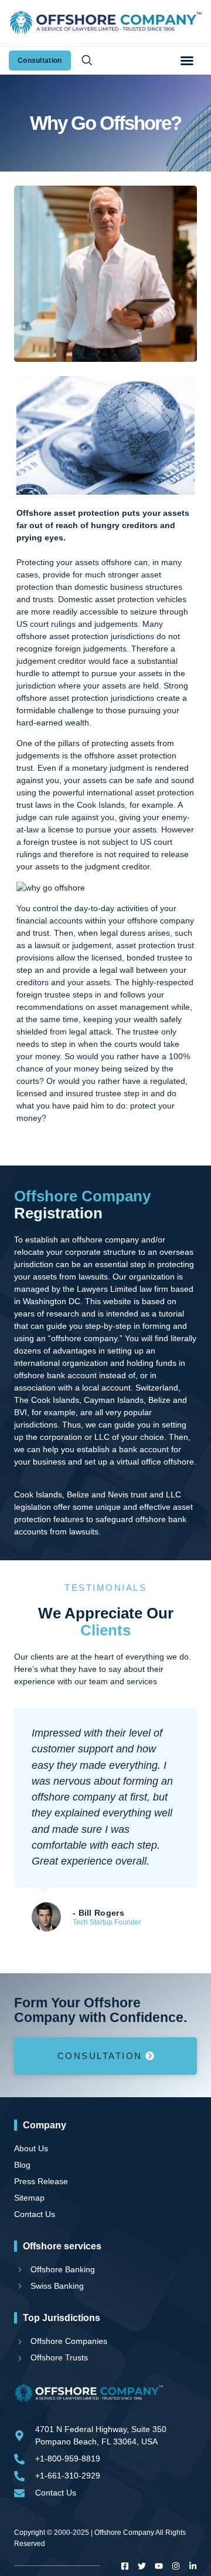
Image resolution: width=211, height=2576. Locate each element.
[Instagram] (176, 2566)
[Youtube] (159, 2566)
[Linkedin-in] (193, 2566)
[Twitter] (142, 2566)
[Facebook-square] (125, 2566)
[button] (187, 61)
